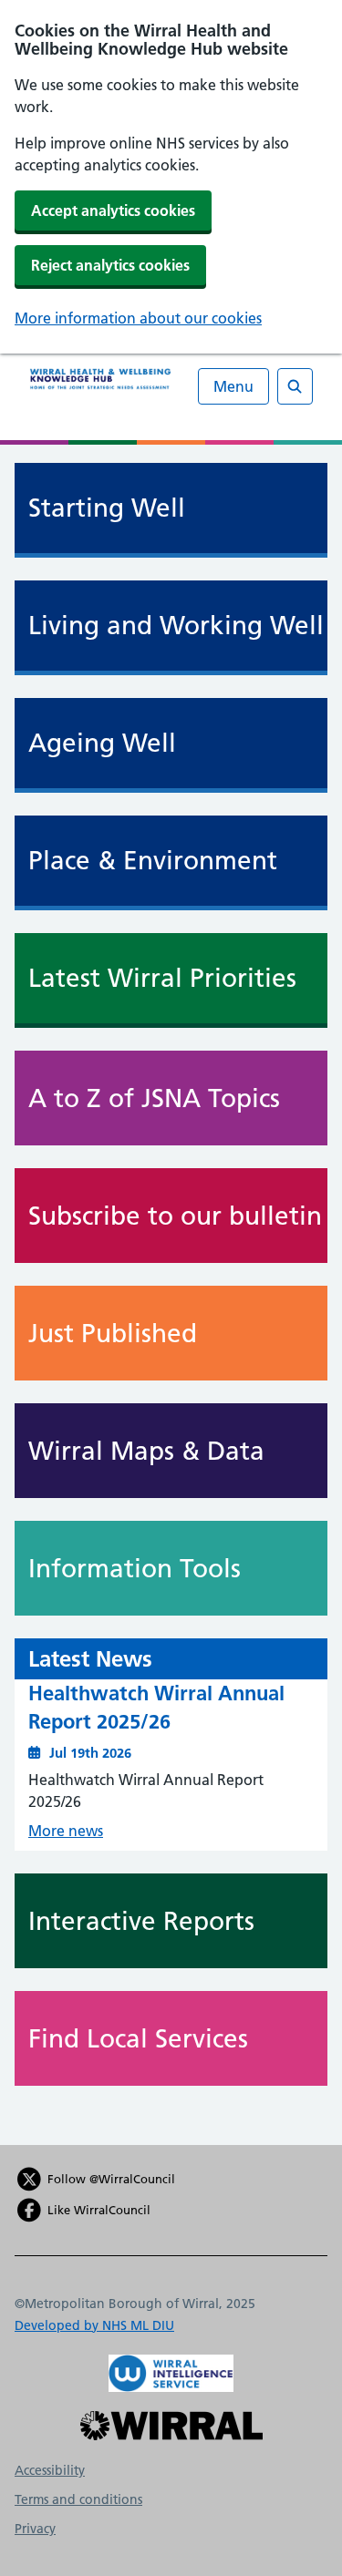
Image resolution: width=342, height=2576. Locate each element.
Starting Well (107, 508)
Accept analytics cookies (113, 210)
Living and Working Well (176, 626)
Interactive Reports (141, 1921)
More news (66, 1831)
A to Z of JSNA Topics (154, 1098)
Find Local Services (138, 2038)
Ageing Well (102, 743)
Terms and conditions (78, 2499)
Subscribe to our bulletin (175, 1216)
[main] (171, 1295)
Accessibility (50, 2470)
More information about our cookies (138, 318)
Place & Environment (153, 861)
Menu (233, 386)
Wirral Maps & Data (146, 1451)
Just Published (113, 1333)
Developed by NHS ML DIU (94, 2325)
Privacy (35, 2529)
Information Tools (135, 1568)
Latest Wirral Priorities (162, 978)
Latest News (90, 1659)
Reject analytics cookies (110, 265)
